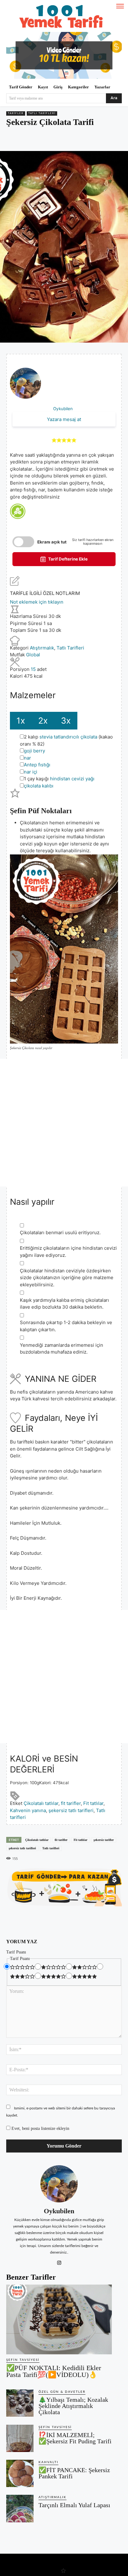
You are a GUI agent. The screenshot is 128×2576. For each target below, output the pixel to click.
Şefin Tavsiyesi (23, 2360)
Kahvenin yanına (28, 1810)
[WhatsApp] (61, 140)
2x (43, 721)
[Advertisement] (64, 1123)
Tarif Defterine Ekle (67, 559)
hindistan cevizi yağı (72, 779)
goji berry (34, 751)
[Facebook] (32, 140)
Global (33, 655)
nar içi (31, 772)
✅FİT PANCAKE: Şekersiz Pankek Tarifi (74, 2473)
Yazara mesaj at (64, 419)
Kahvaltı (48, 2462)
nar (27, 758)
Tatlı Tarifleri (42, 113)
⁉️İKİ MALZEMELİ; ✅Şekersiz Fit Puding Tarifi (75, 2438)
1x (21, 721)
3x (66, 721)
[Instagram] (59, 2261)
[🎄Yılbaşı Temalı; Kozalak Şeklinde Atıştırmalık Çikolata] (20, 2403)
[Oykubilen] (59, 2184)
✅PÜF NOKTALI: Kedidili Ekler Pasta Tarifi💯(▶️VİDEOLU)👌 (54, 2371)
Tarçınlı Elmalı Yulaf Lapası (74, 2505)
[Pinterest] (46, 140)
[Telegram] (75, 140)
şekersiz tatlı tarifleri (71, 1810)
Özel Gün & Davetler (62, 2392)
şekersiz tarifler (104, 1840)
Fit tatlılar (93, 1803)
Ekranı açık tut (52, 542)
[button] (54, 440)
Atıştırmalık (42, 648)
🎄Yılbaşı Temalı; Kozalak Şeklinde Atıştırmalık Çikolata (73, 2406)
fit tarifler (71, 1803)
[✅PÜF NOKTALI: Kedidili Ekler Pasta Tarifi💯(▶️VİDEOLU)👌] (59, 2319)
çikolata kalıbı (39, 786)
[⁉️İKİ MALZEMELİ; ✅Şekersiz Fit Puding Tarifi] (20, 2438)
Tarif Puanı (16, 1952)
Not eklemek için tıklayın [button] (37, 602)
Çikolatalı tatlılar (41, 1803)
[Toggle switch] (23, 542)
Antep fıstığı (37, 765)
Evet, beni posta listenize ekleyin (40, 2128)
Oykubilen (63, 409)
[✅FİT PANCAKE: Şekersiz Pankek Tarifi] (20, 2473)
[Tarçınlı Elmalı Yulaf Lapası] (20, 2508)
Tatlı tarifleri (51, 1848)
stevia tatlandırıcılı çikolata (68, 737)
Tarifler (16, 113)
